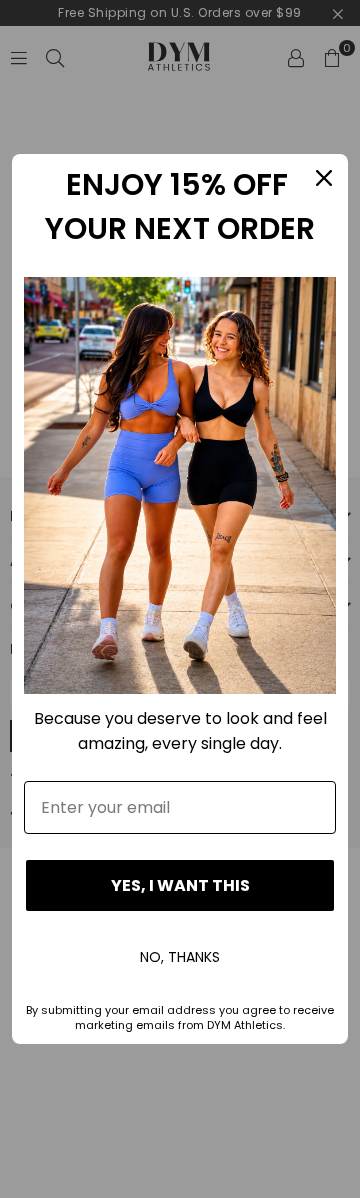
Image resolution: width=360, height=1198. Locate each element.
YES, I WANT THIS (180, 885)
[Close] (324, 178)
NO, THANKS (180, 957)
